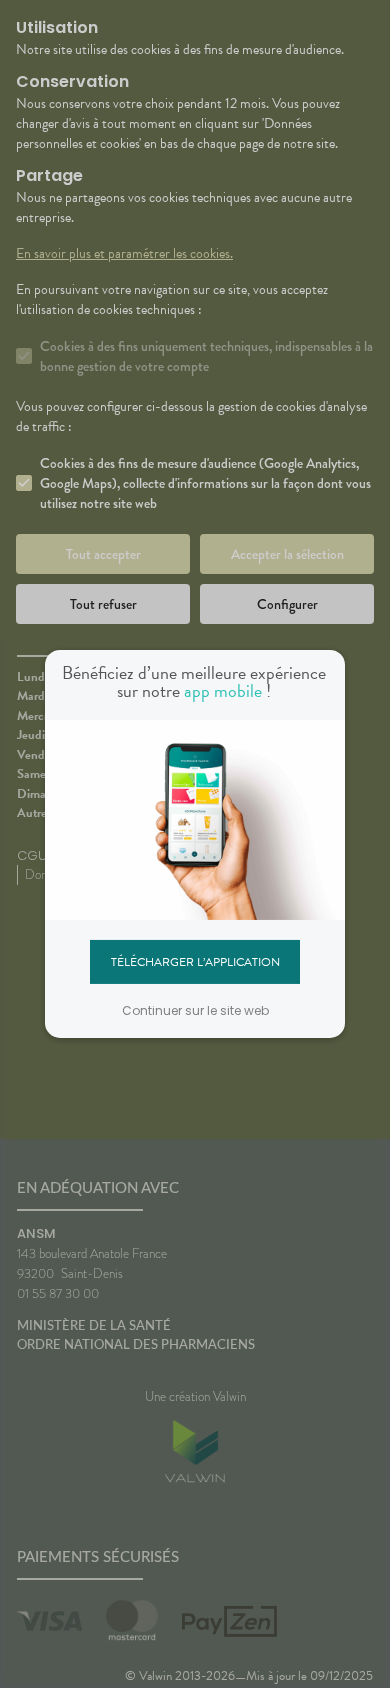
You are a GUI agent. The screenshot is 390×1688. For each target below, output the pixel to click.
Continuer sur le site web (195, 1010)
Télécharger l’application (195, 961)
